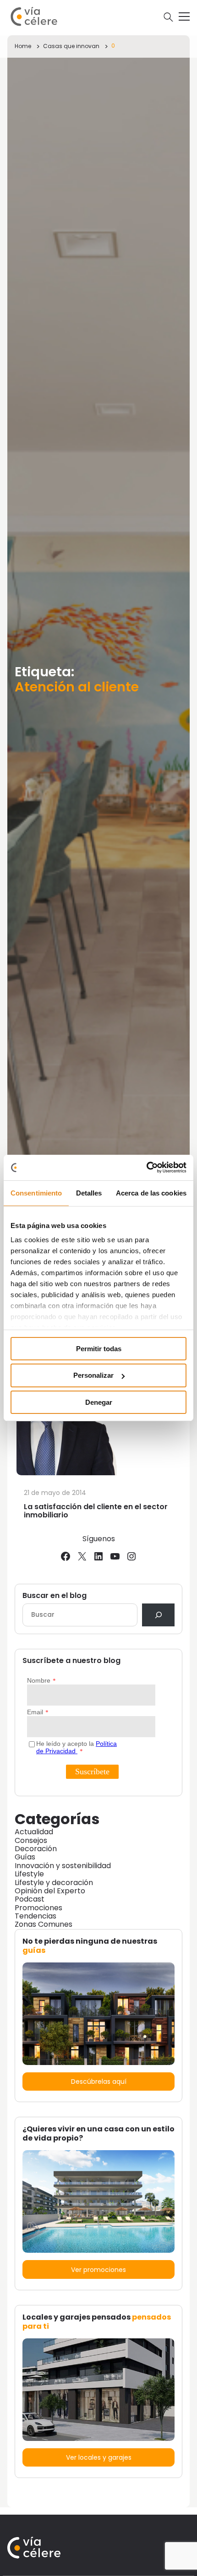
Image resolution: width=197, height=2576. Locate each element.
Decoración (36, 1849)
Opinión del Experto (50, 1891)
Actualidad (34, 1832)
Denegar (99, 1402)
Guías (25, 1857)
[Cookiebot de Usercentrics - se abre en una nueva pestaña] (146, 1168)
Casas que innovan (71, 46)
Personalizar (93, 1375)
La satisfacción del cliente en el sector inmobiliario (96, 1511)
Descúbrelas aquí (99, 2081)
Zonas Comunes (44, 1924)
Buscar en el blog (55, 1596)
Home (23, 46)
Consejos (31, 1840)
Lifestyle (29, 1874)
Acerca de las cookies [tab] (151, 1193)
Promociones (38, 1908)
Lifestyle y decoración (54, 1883)
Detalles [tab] (89, 1193)
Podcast (30, 1899)
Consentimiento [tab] (36, 1193)
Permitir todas (99, 1348)
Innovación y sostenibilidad (63, 1866)
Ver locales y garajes (99, 2457)
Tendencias (36, 1916)
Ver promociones (98, 2270)
